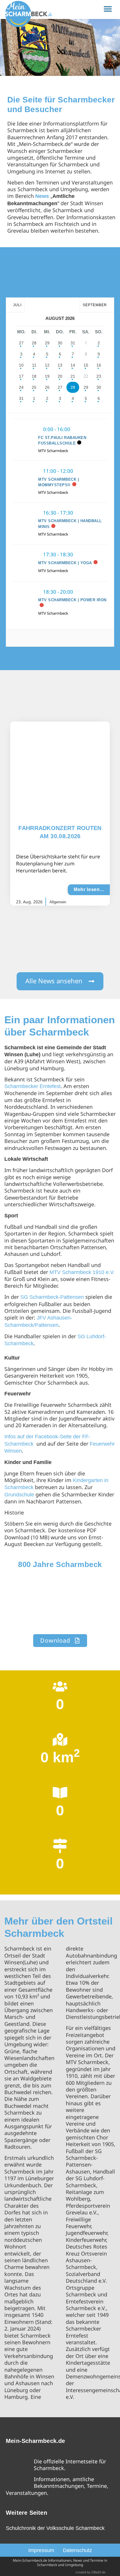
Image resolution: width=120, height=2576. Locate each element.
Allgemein (58, 902)
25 (34, 387)
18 (34, 376)
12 (47, 365)
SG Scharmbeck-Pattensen (52, 1297)
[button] (108, 9)
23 (99, 376)
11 (34, 365)
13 (60, 365)
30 (60, 343)
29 (47, 343)
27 (21, 343)
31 (73, 343)
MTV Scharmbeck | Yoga (65, 563)
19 (47, 376)
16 (99, 365)
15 (86, 365)
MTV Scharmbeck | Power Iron (72, 600)
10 (21, 365)
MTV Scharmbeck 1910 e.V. (82, 1272)
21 (73, 376)
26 (47, 387)
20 (60, 376)
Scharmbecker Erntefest (32, 1086)
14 (73, 365)
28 (34, 343)
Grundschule (19, 1495)
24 (21, 387)
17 (21, 376)
